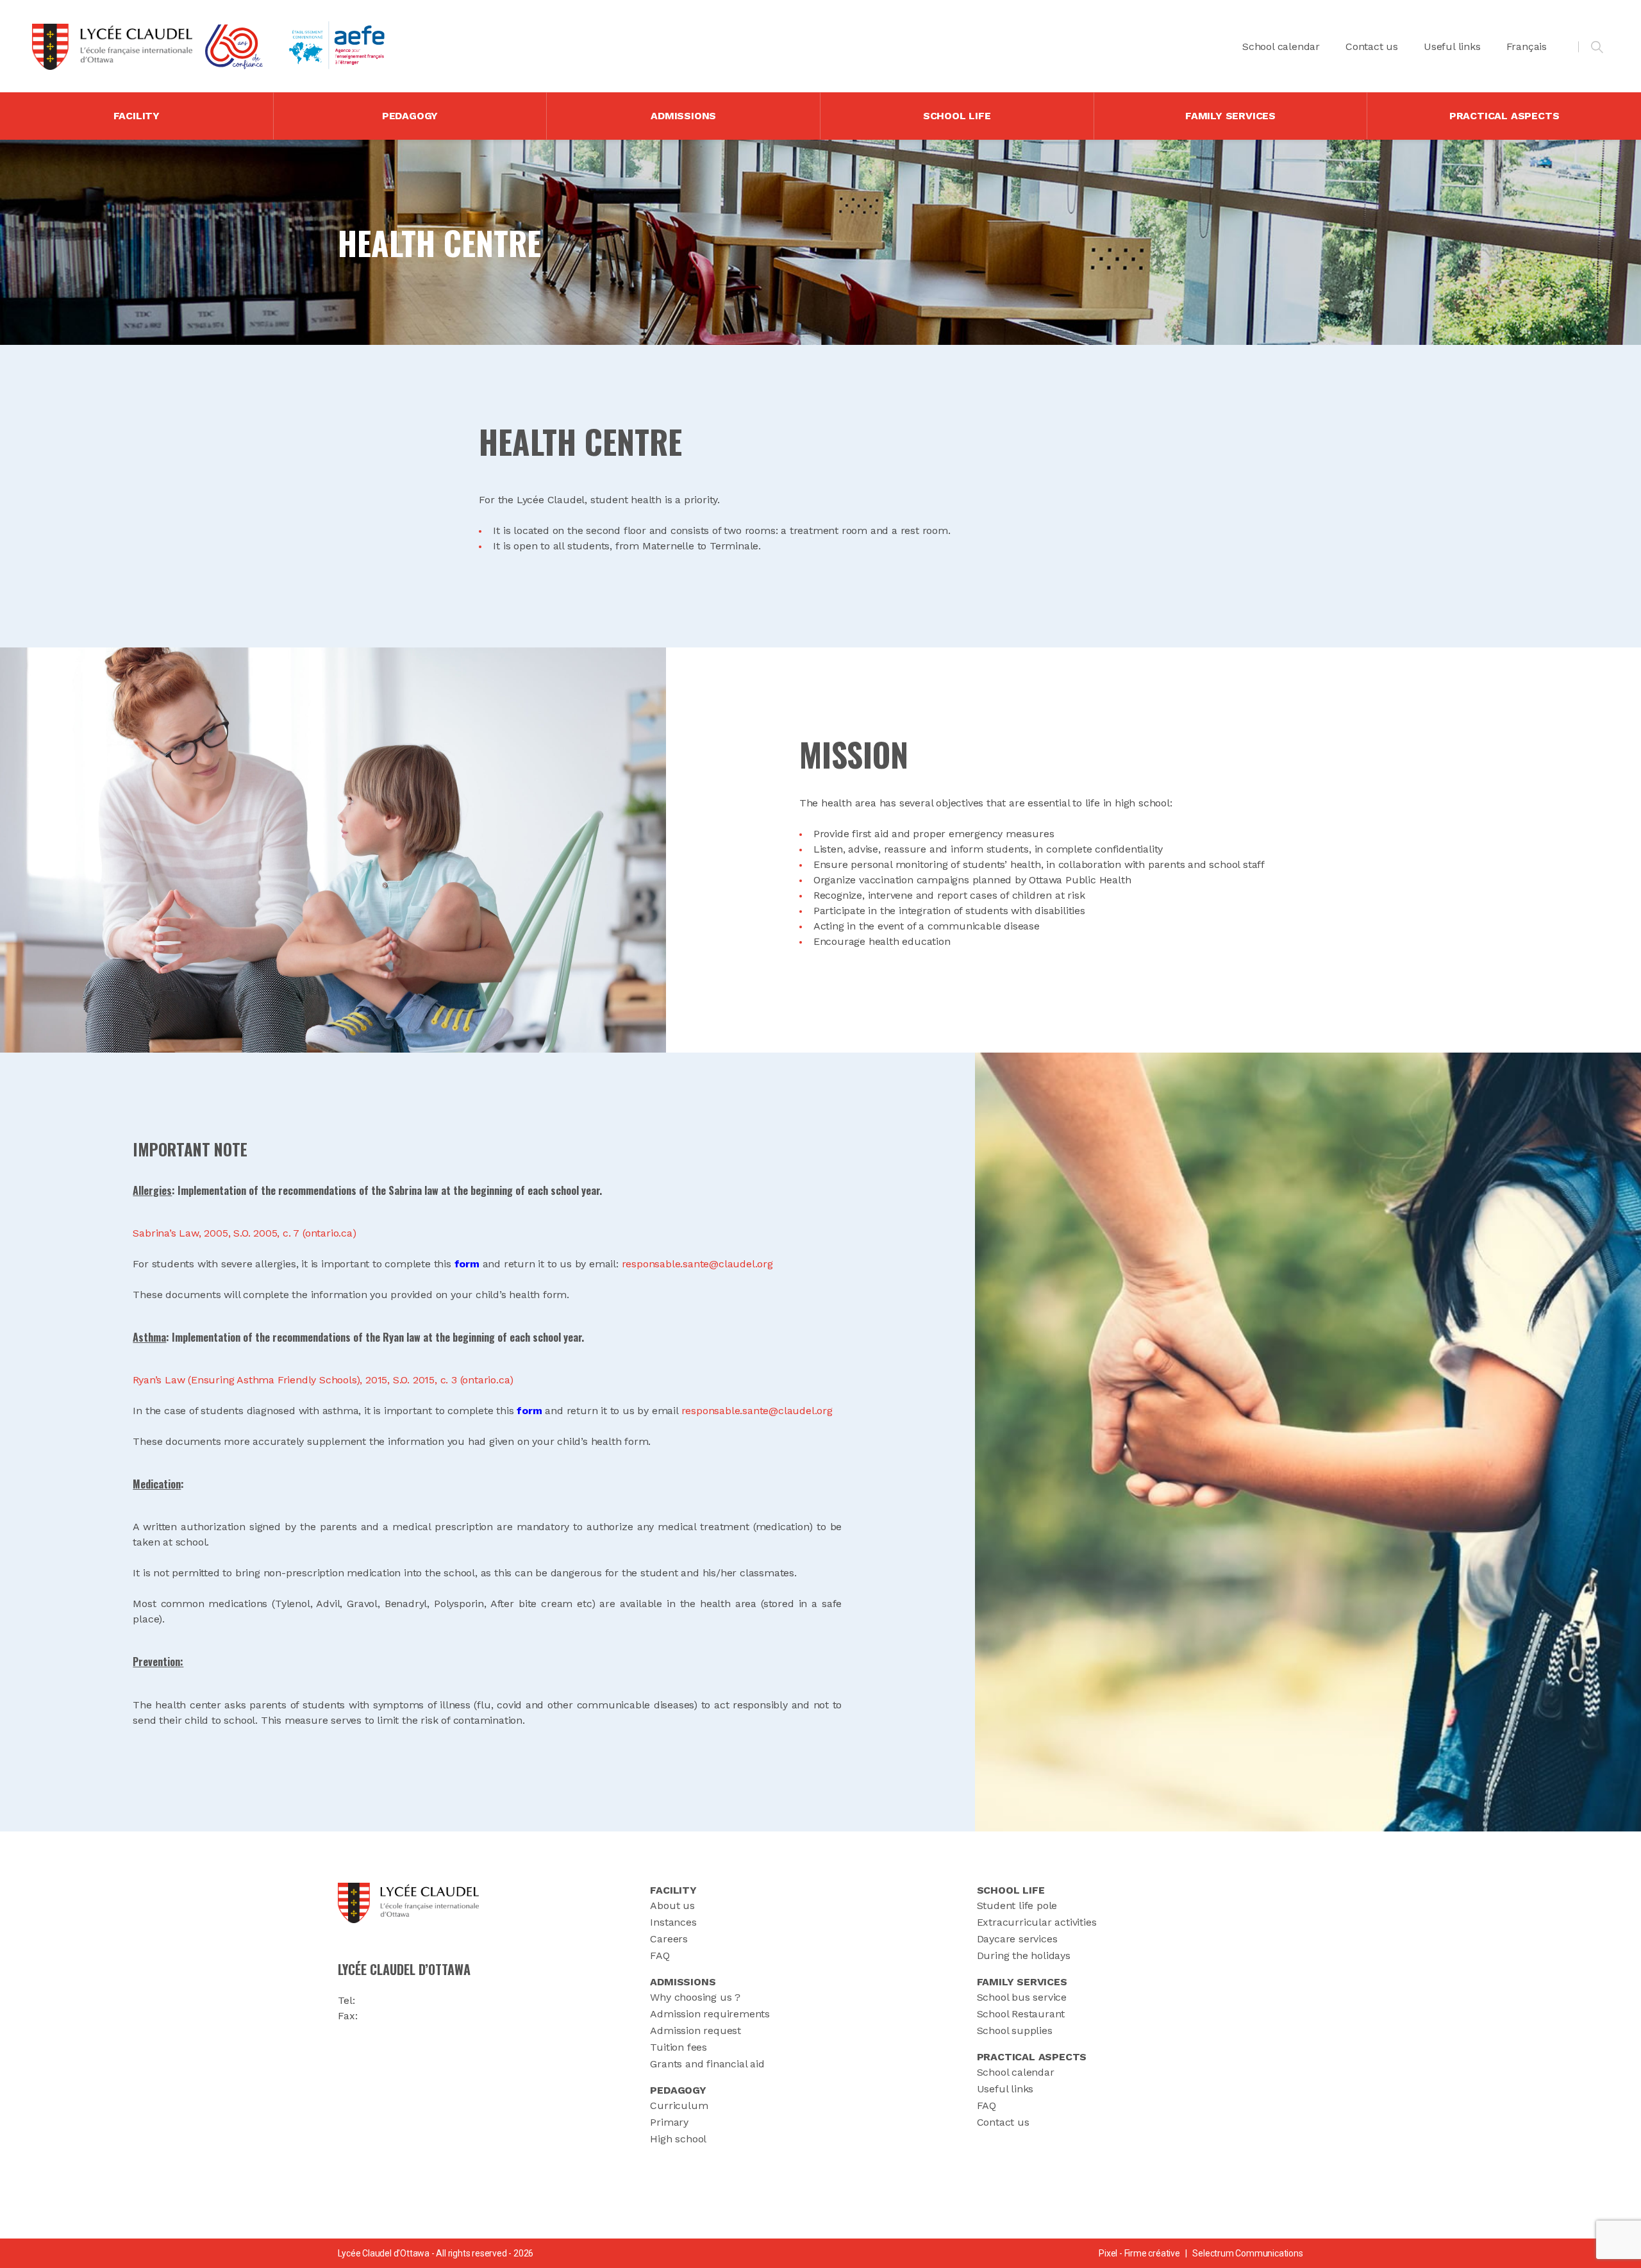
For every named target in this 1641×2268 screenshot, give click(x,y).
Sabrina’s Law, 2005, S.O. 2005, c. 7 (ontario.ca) (244, 1233)
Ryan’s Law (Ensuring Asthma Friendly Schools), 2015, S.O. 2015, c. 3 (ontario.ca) (323, 1380)
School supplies (1015, 2030)
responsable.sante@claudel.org (697, 1264)
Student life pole (1017, 1905)
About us (672, 1905)
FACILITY (137, 116)
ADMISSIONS (683, 116)
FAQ (660, 1955)
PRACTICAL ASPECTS (1504, 116)
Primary (669, 2122)
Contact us (1372, 46)
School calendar (1281, 46)
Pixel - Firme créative (1139, 2253)
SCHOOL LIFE (957, 116)
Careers (669, 1939)
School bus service (1022, 1997)
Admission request (696, 2030)
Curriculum (679, 2105)
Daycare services (1017, 1939)
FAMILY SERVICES (1230, 116)
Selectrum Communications (1247, 2253)
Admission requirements (710, 2014)
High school (678, 2139)
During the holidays (1024, 1955)
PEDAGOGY (410, 116)
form (467, 1264)
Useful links (1452, 46)
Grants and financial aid (707, 2064)
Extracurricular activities (1037, 1922)
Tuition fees (679, 2047)
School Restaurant (1021, 2014)
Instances (673, 1922)
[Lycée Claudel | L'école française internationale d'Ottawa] (112, 47)
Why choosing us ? (695, 1997)
